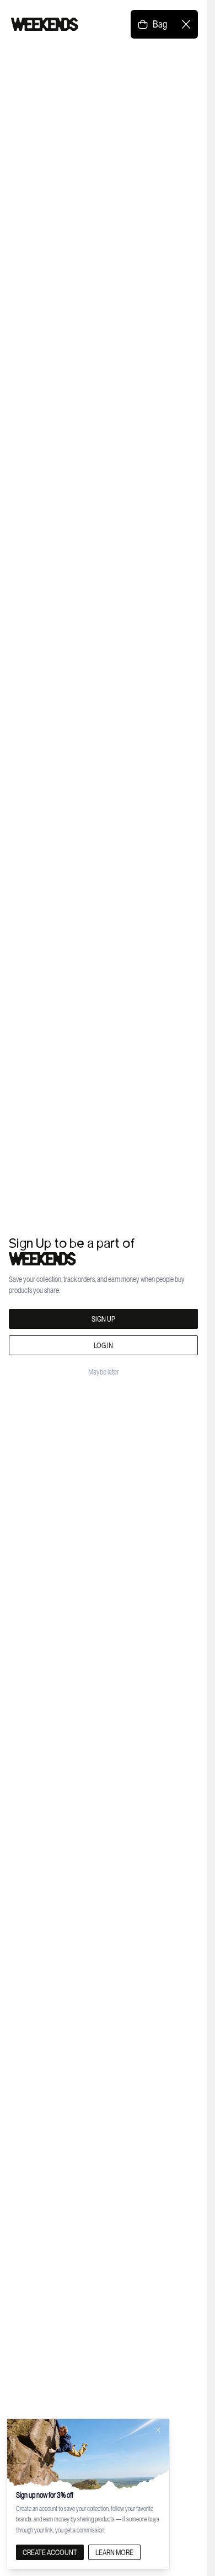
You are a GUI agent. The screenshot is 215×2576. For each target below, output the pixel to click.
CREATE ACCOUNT (50, 2552)
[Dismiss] (158, 2430)
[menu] (186, 24)
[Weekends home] (45, 24)
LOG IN (103, 1345)
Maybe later (104, 1372)
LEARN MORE (114, 2552)
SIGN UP (103, 1319)
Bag (160, 24)
